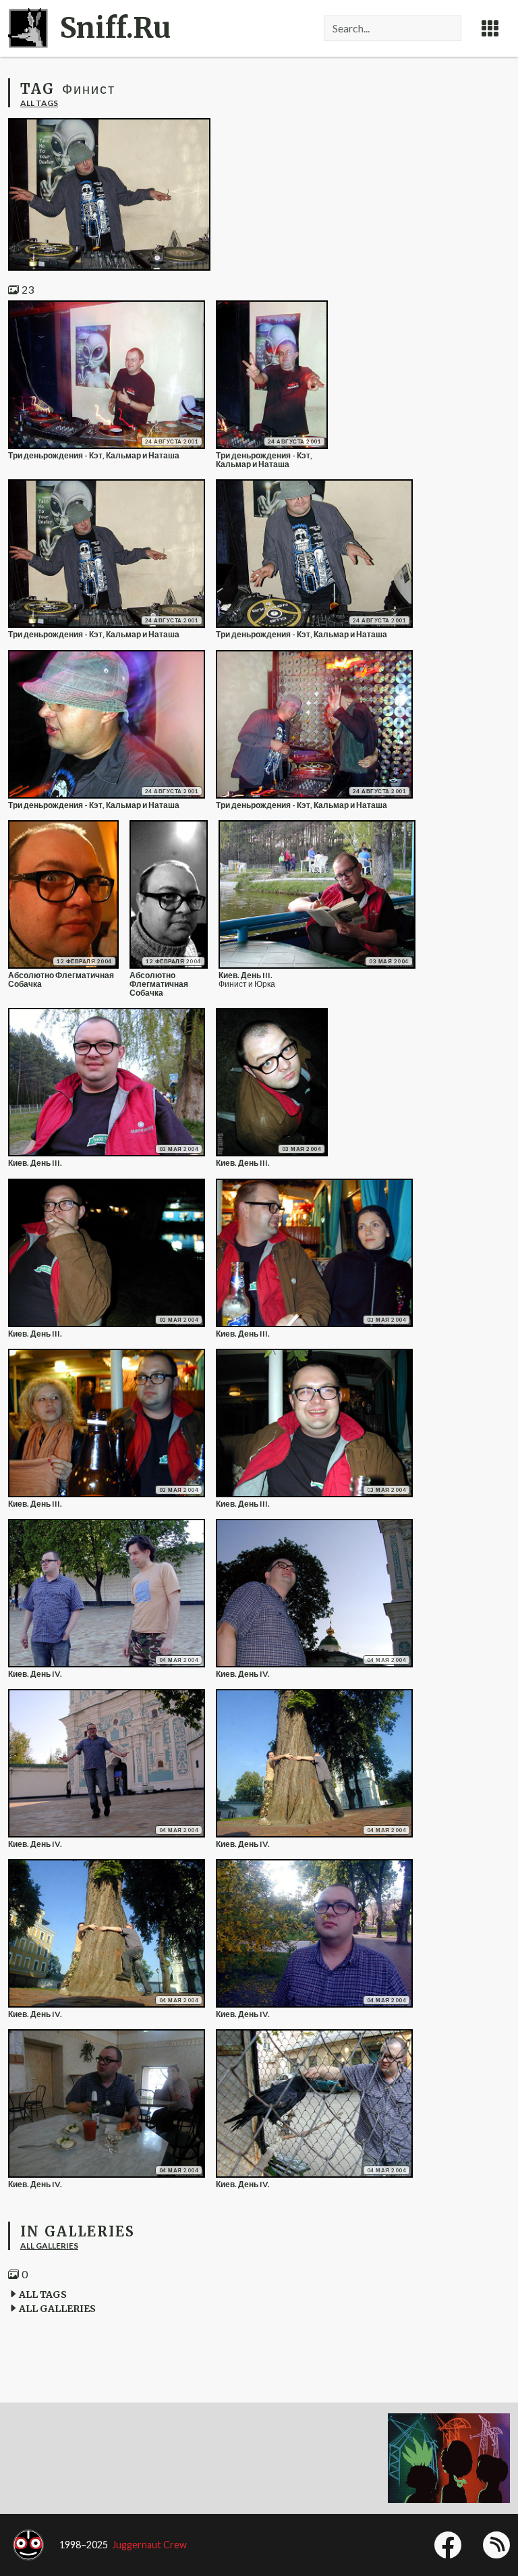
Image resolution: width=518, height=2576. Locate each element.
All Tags (39, 103)
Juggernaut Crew (149, 2545)
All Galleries (49, 2246)
